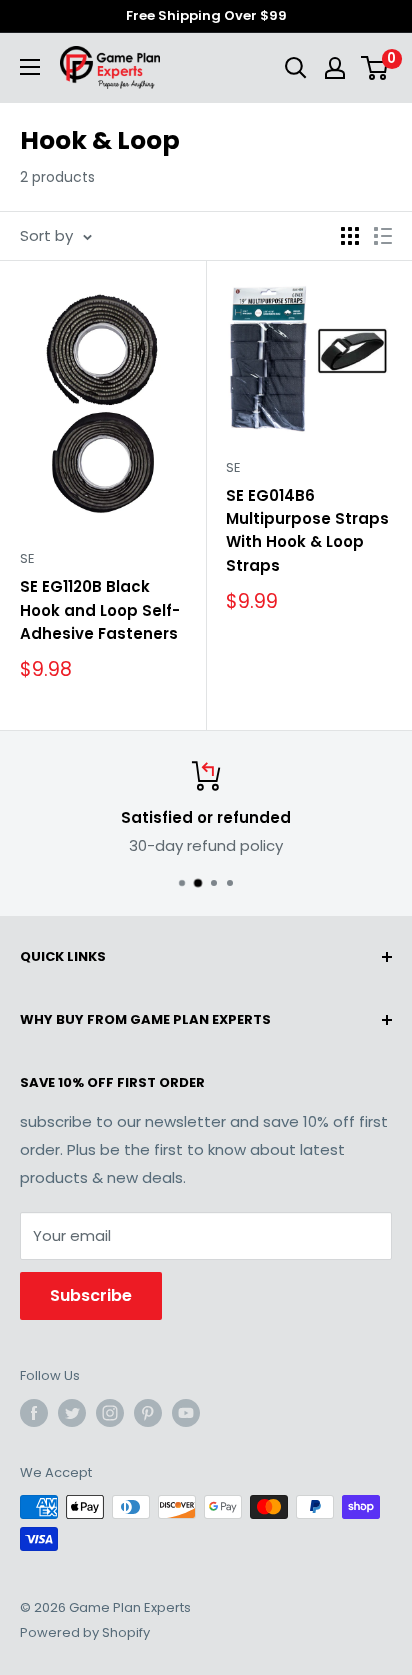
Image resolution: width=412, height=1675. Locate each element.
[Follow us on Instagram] (110, 1413)
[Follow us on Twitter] (72, 1413)
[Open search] (296, 68)
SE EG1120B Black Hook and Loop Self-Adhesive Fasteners (100, 610)
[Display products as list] (383, 236)
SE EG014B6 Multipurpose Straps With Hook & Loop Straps (307, 530)
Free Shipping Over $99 (206, 15)
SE (27, 558)
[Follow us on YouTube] (186, 1413)
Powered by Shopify (85, 1632)
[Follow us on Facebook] (34, 1413)
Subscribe (91, 1295)
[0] (375, 68)
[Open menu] (30, 67)
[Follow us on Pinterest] (148, 1413)
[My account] (335, 68)
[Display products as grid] (350, 236)
